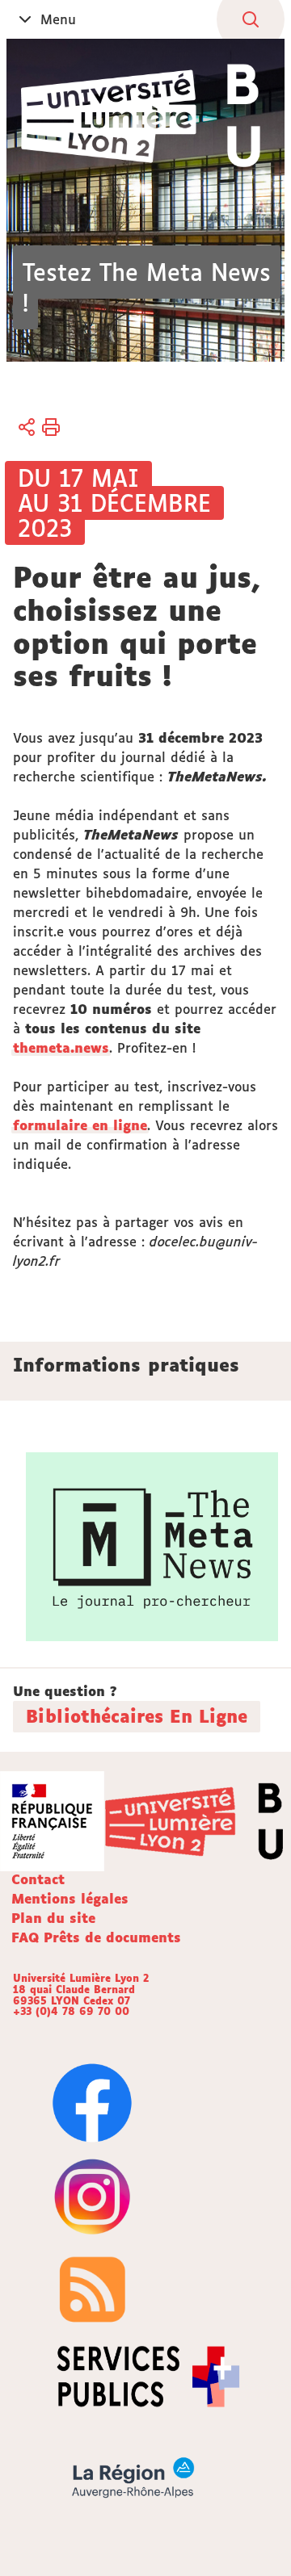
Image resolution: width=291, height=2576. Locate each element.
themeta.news (61, 1048)
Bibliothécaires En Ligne (137, 1716)
